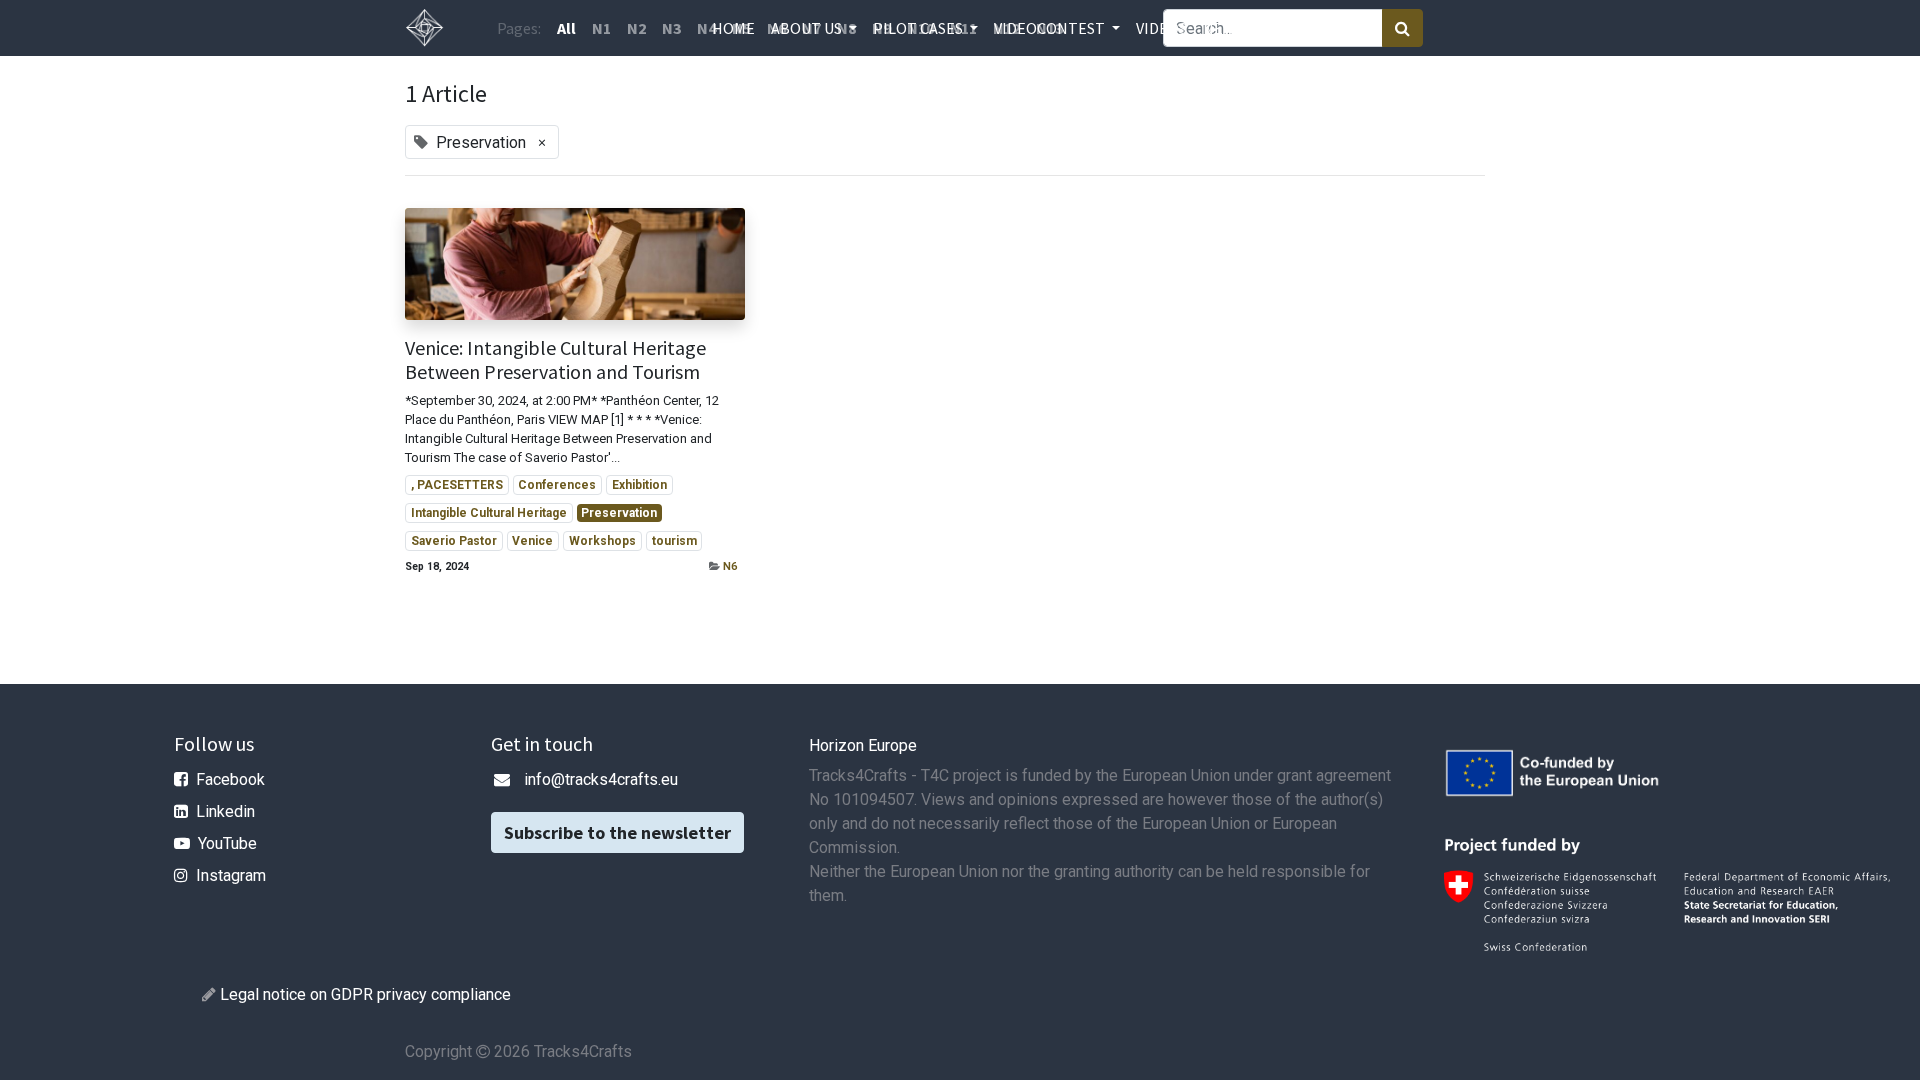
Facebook (230, 779)
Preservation (619, 513)
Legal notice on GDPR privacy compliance (365, 994)
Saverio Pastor (454, 541)
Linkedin (225, 811)
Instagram (231, 875)
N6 (730, 566)
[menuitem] (733, 28)
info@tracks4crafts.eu (601, 779)
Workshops (602, 541)
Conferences (557, 485)
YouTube (227, 843)
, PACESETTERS (457, 485)
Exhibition (639, 485)
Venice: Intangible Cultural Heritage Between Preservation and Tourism (555, 360)
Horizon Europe (863, 745)
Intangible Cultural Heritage (489, 513)
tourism (674, 541)
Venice (532, 541)
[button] (1266, 28)
